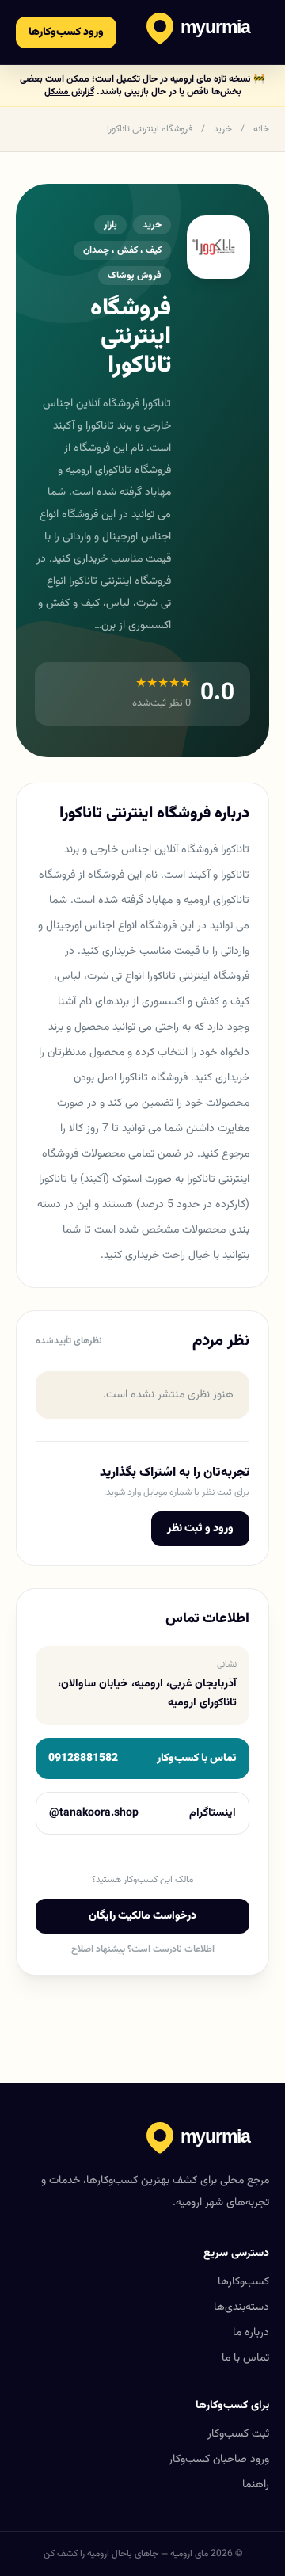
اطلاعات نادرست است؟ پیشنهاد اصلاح (143, 1949)
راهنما (256, 2485)
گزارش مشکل (69, 92)
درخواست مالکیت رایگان (142, 1916)
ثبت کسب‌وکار (238, 2434)
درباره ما (251, 2333)
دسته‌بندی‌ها (241, 2307)
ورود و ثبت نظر (200, 1529)
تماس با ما (245, 2358)
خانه (261, 129)
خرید (223, 129)
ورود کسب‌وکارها (66, 32)
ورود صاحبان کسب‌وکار (219, 2460)
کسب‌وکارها (243, 2282)
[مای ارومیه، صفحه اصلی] (208, 32)
